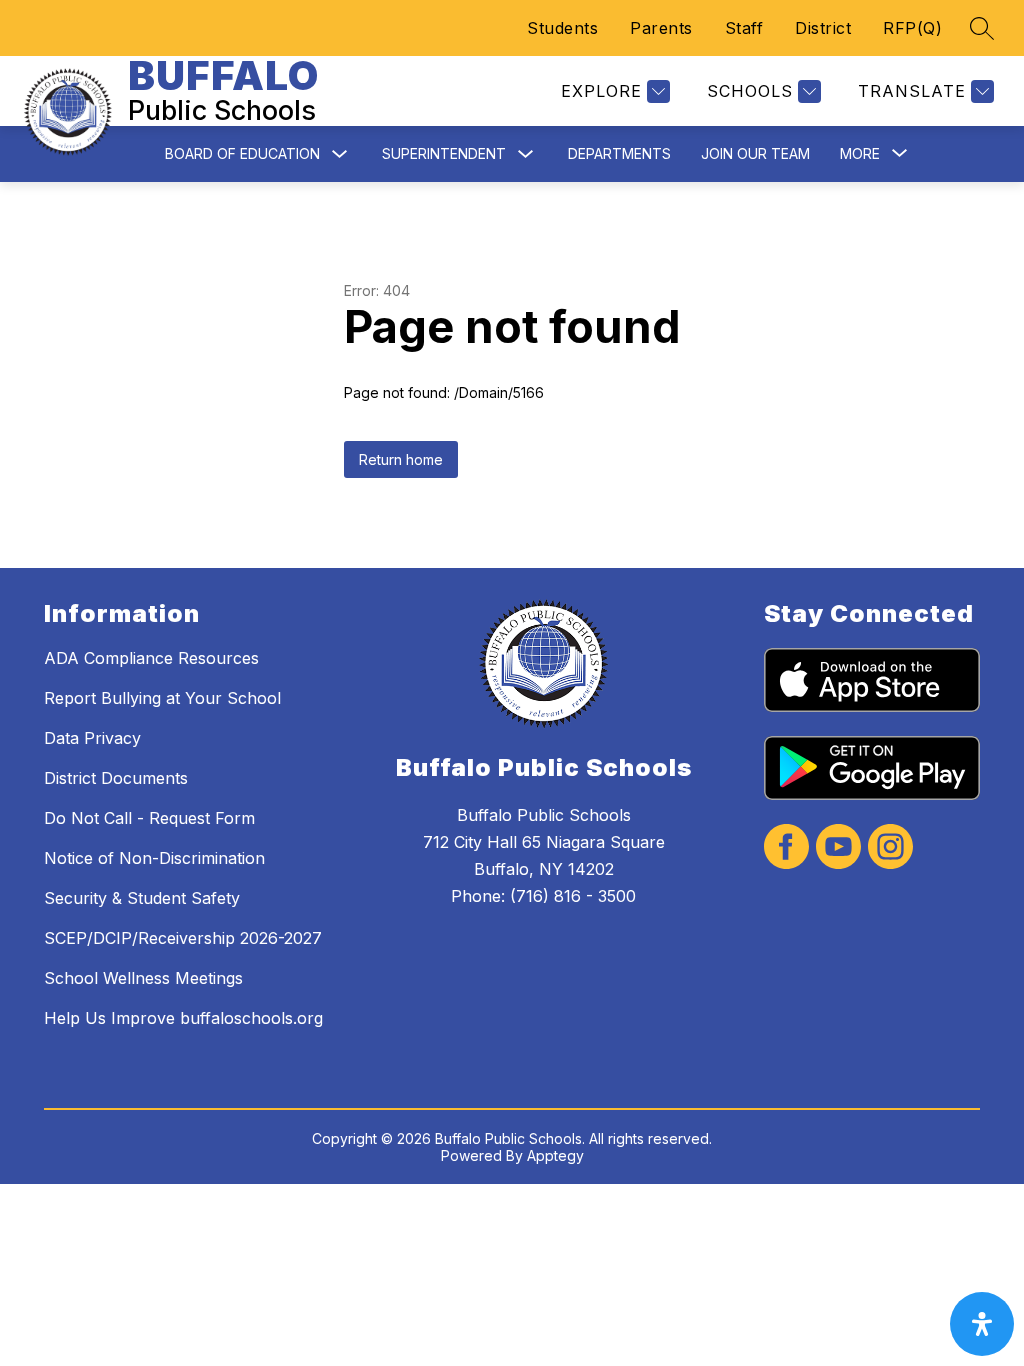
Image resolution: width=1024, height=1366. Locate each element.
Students (562, 28)
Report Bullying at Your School (162, 698)
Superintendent (444, 153)
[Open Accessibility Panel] (982, 1324)
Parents (661, 28)
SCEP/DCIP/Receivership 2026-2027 (183, 938)
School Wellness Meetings (143, 978)
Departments (619, 153)
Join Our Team (755, 153)
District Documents (116, 778)
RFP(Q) (912, 28)
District (823, 28)
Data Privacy (92, 738)
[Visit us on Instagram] (890, 848)
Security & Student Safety (142, 898)
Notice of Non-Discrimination (154, 858)
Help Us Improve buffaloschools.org (183, 1018)
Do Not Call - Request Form (149, 818)
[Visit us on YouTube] (838, 848)
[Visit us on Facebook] (786, 848)
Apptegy (555, 1155)
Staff (744, 28)
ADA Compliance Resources (151, 658)
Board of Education (242, 153)
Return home (401, 459)
